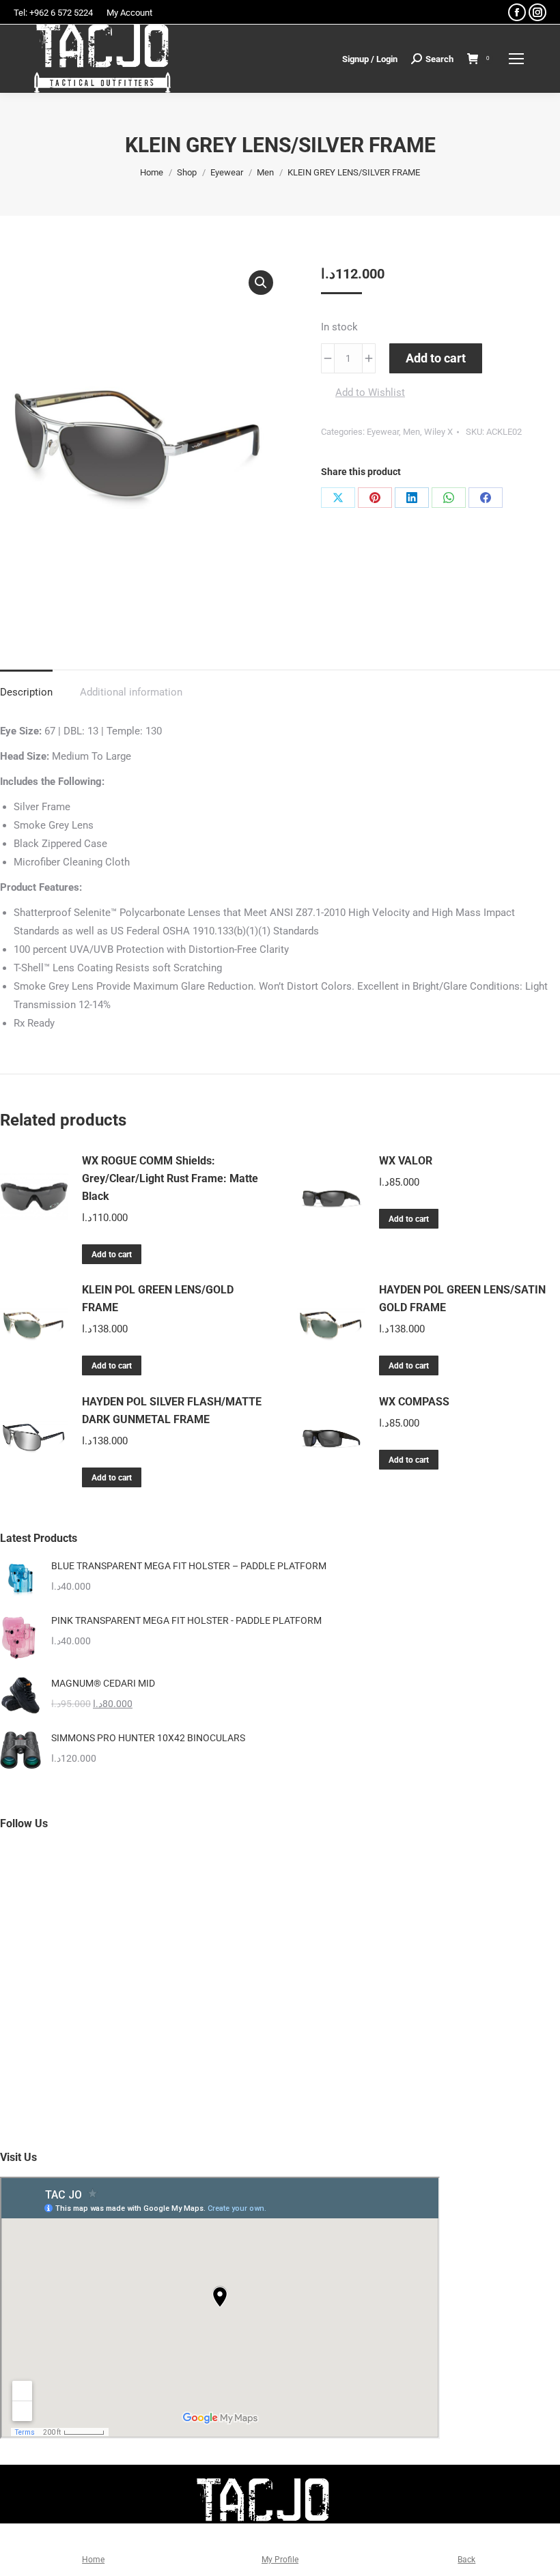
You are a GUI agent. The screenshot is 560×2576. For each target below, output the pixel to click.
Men (411, 432)
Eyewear (383, 432)
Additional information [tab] (131, 692)
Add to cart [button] (112, 1255)
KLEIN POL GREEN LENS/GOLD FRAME (158, 1299)
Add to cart (436, 358)
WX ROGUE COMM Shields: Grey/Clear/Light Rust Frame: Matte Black (170, 1178)
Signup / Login (370, 59)
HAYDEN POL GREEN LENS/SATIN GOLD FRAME (462, 1299)
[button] (261, 283)
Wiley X (438, 432)
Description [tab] (26, 692)
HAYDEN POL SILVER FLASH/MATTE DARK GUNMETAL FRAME (172, 1411)
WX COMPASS (414, 1402)
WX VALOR (406, 1161)
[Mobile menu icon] (516, 59)
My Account (129, 13)
